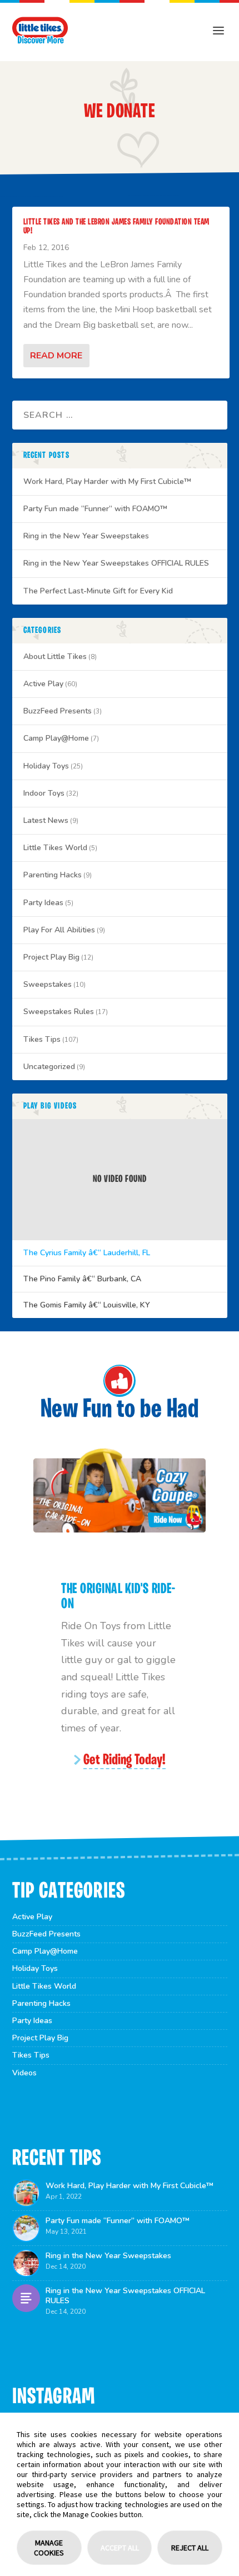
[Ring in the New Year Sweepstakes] (26, 2263)
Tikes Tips (42, 1039)
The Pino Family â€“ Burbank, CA (82, 1279)
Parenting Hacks (53, 875)
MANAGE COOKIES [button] (49, 2548)
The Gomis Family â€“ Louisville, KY (87, 1305)
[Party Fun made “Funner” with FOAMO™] (26, 2228)
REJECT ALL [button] (190, 2548)
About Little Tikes (55, 657)
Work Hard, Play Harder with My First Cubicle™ (107, 481)
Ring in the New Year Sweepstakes (86, 536)
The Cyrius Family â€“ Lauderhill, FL (87, 1253)
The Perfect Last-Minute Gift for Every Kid (98, 591)
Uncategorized (49, 1067)
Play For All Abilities (59, 930)
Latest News (46, 820)
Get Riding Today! (125, 1761)
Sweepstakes (48, 984)
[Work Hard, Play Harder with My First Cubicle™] (26, 2193)
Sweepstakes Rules (59, 1012)
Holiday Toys (46, 766)
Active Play (43, 684)
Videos (24, 2073)
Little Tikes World (55, 848)
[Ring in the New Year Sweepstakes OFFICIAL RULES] (26, 2298)
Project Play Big (51, 957)
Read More (56, 356)
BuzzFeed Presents (58, 711)
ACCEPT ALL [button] (120, 2548)
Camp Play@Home (56, 738)
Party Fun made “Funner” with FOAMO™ (95, 509)
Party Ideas (43, 903)
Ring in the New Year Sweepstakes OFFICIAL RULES (116, 563)
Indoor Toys (44, 793)
